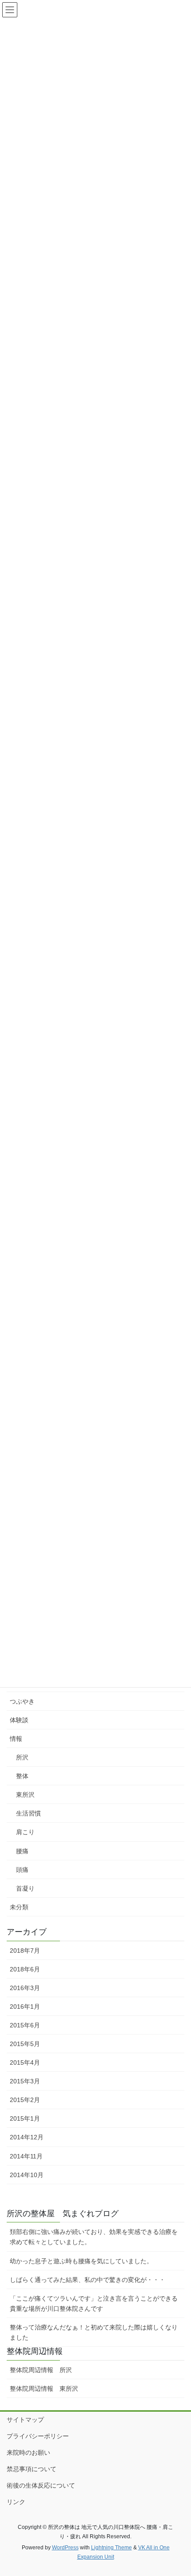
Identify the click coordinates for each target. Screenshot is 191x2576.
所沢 (22, 1757)
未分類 (19, 1907)
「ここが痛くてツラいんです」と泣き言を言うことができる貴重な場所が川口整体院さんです (94, 2303)
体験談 (19, 1720)
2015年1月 (25, 2118)
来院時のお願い (28, 2453)
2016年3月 (25, 1988)
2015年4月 (25, 2062)
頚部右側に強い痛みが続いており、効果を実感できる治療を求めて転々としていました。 (94, 2237)
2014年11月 (26, 2156)
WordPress (65, 2548)
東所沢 (25, 1795)
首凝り (25, 1888)
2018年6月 (25, 1969)
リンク (16, 2502)
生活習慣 (28, 1813)
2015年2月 (25, 2100)
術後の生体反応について (41, 2485)
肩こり (25, 1832)
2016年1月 (25, 2007)
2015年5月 (25, 2044)
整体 (22, 1776)
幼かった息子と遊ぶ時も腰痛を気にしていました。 (81, 2261)
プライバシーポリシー (38, 2436)
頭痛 (22, 1870)
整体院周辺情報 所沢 (44, 2370)
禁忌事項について (32, 2469)
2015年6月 (25, 2025)
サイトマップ (25, 2420)
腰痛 (22, 1851)
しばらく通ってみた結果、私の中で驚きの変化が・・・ (88, 2280)
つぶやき (22, 1701)
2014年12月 (27, 2137)
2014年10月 (27, 2175)
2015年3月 (25, 2081)
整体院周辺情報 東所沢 (44, 2389)
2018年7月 (25, 1951)
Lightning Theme (111, 2548)
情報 (16, 1739)
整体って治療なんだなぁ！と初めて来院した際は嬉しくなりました (94, 2332)
